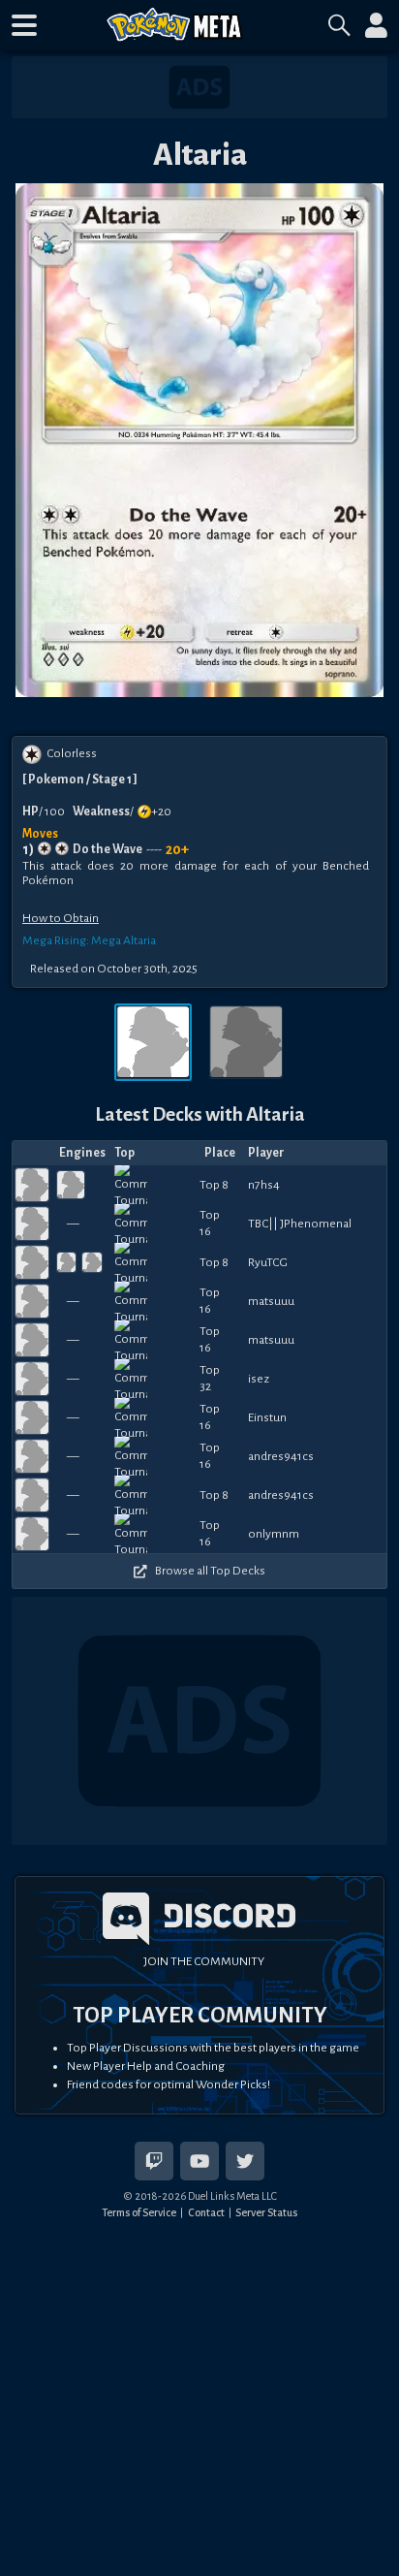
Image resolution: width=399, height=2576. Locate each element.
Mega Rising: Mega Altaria (89, 940)
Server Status (266, 2212)
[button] (24, 25)
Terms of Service (139, 2212)
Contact (206, 2212)
